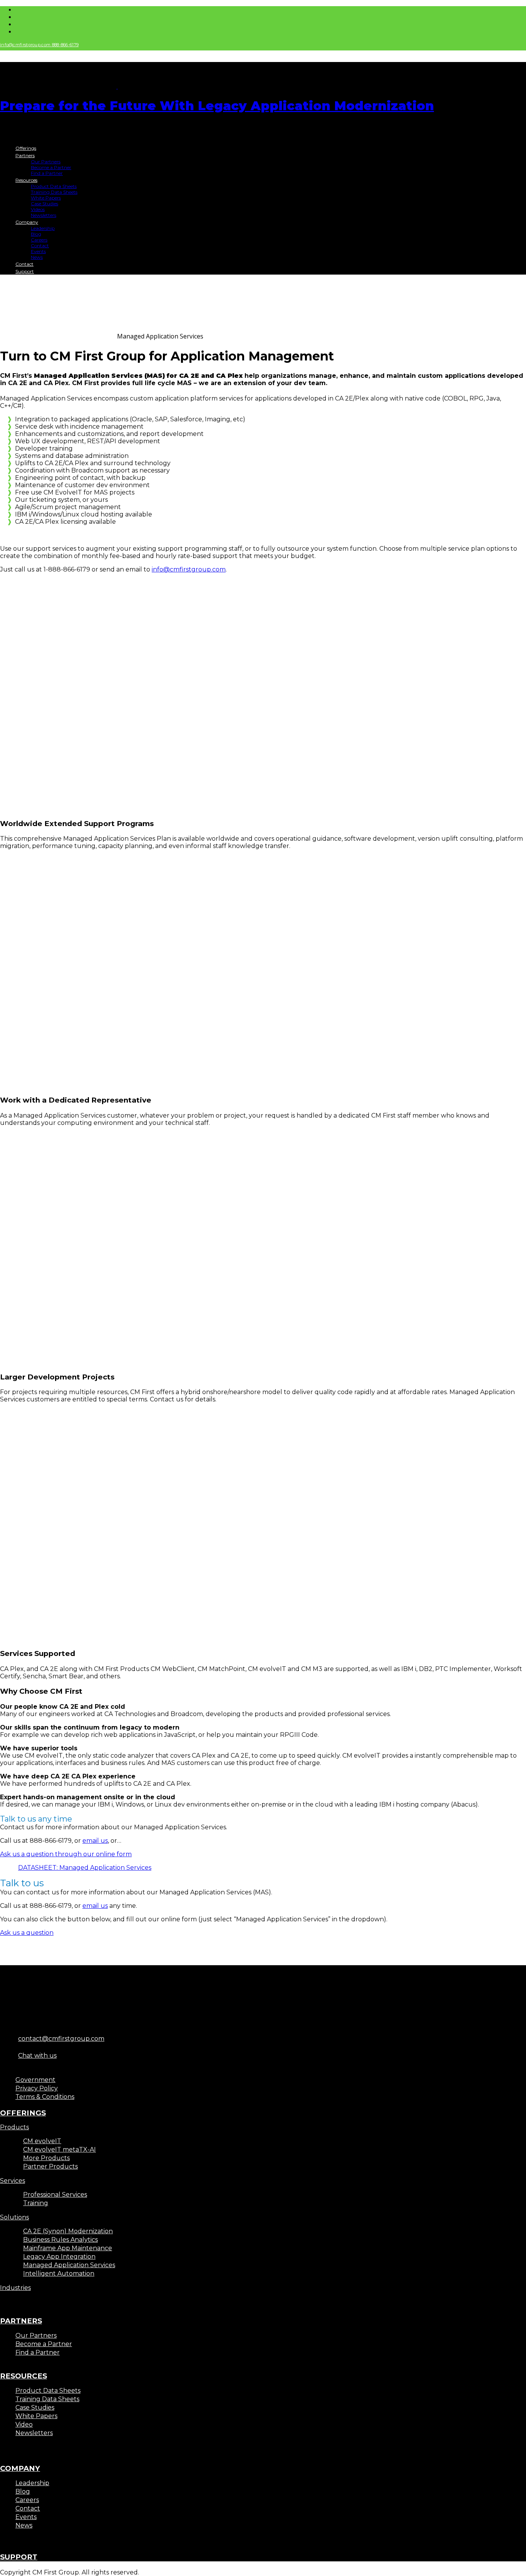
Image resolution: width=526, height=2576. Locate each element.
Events (38, 251)
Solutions (14, 2217)
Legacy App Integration (59, 2257)
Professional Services (55, 2195)
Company (27, 222)
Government (35, 2080)
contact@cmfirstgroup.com (61, 2039)
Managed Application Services (69, 2265)
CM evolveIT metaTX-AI (59, 2149)
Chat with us (37, 2056)
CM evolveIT (42, 2141)
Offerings (26, 148)
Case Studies (44, 204)
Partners (25, 155)
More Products (46, 2158)
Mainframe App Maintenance (68, 2248)
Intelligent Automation (59, 2273)
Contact (40, 246)
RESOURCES (23, 2376)
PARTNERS (21, 2321)
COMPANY (20, 2468)
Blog (36, 234)
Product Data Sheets (54, 186)
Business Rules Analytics (60, 2240)
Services (13, 2181)
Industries (15, 2288)
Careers (39, 240)
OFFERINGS (23, 2113)
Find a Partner (47, 173)
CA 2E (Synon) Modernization (68, 2231)
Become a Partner (51, 167)
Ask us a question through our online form (66, 1854)
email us (95, 1841)
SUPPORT (19, 2557)
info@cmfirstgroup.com (26, 45)
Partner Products (50, 2166)
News (37, 257)
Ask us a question (27, 1933)
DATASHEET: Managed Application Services (85, 1868)
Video (24, 2424)
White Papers (46, 198)
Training (36, 2203)
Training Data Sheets (54, 192)
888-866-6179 (65, 45)
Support (25, 271)
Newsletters (44, 215)
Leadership (43, 228)
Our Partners (46, 162)
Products (14, 2127)
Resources (26, 180)
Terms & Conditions (45, 2097)
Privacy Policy (37, 2088)
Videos (38, 209)
